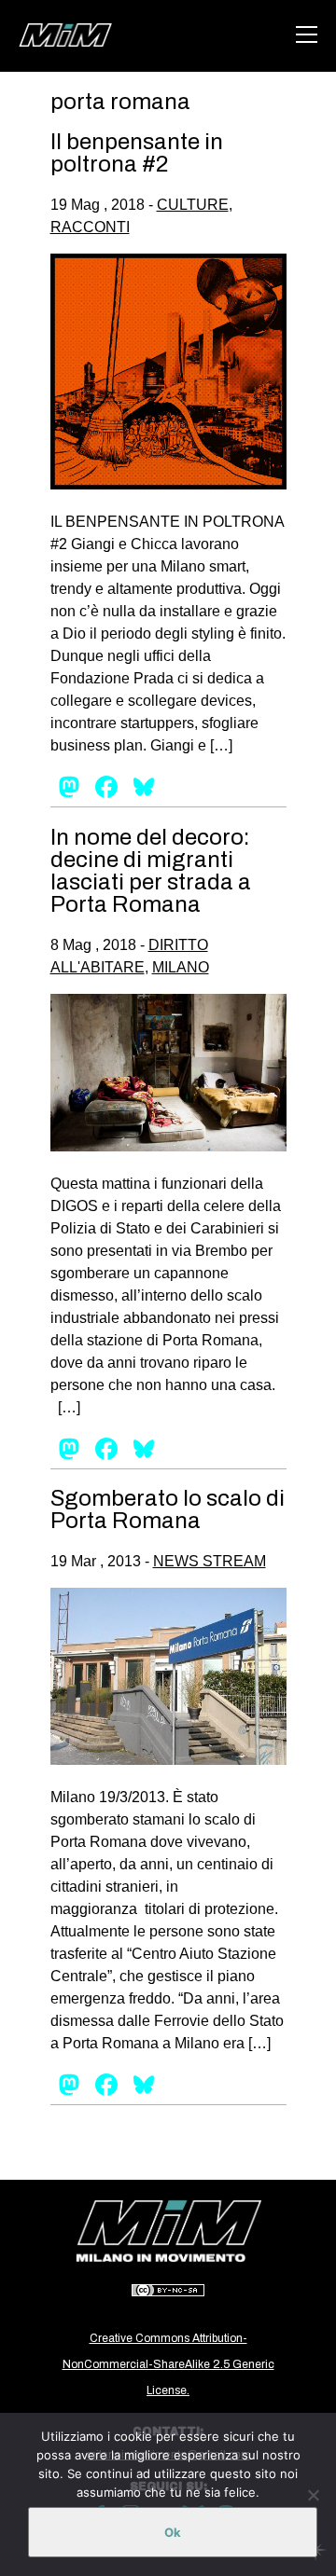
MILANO (181, 967)
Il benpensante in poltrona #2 (137, 153)
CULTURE (193, 205)
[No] (313, 2495)
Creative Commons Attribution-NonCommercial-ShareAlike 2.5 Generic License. (168, 2364)
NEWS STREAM (210, 1561)
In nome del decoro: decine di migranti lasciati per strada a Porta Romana (151, 871)
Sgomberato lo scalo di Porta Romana (168, 1509)
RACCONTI (90, 227)
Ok (173, 2532)
